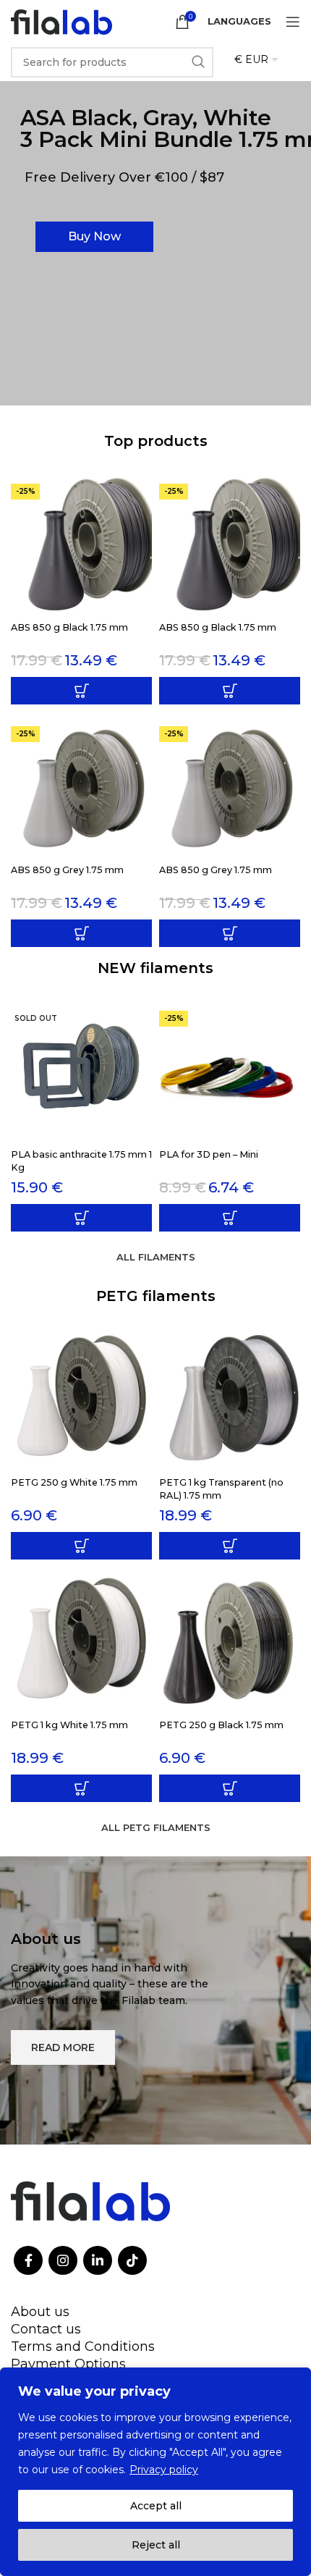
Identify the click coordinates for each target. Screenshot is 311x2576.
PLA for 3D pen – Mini (209, 1154)
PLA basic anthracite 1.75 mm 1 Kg (81, 1161)
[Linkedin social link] (98, 2260)
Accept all (156, 2506)
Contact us (46, 2329)
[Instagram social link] (63, 2260)
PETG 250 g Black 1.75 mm (221, 1725)
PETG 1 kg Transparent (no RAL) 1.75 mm (221, 1489)
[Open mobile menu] (293, 22)
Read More (63, 2047)
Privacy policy (164, 2470)
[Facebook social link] (28, 2260)
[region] (155, 2472)
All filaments (156, 1257)
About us (40, 2312)
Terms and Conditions (83, 2346)
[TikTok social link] (132, 2260)
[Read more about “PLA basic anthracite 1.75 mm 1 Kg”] (81, 1218)
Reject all (156, 2545)
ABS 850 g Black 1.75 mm (69, 627)
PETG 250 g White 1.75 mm (74, 1482)
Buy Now (94, 236)
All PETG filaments (156, 1827)
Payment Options (68, 2364)
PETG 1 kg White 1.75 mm (69, 1725)
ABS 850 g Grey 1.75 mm (67, 870)
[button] (81, 691)
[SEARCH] (198, 62)
